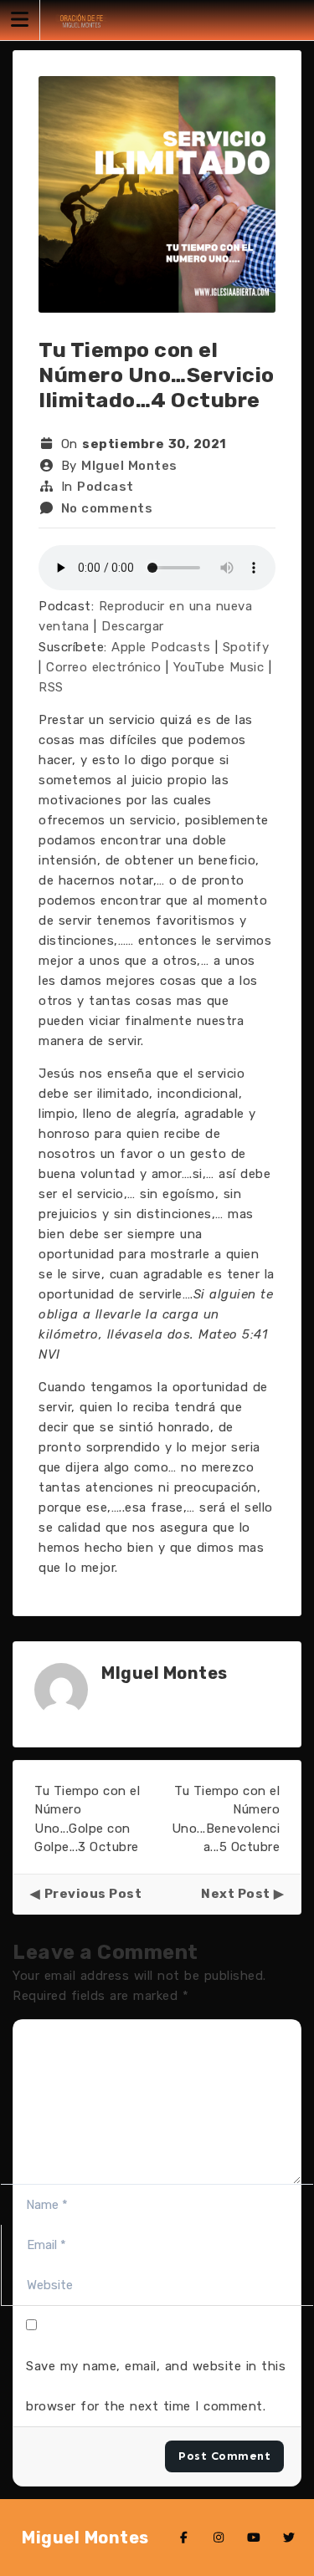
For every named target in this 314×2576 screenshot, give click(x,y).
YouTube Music (219, 667)
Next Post (236, 1894)
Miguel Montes (85, 2538)
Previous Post (93, 1894)
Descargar (133, 626)
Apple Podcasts (161, 647)
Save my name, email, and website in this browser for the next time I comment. (156, 2386)
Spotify (246, 647)
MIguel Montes (129, 466)
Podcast (106, 487)
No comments (107, 508)
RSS (51, 687)
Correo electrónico (103, 667)
